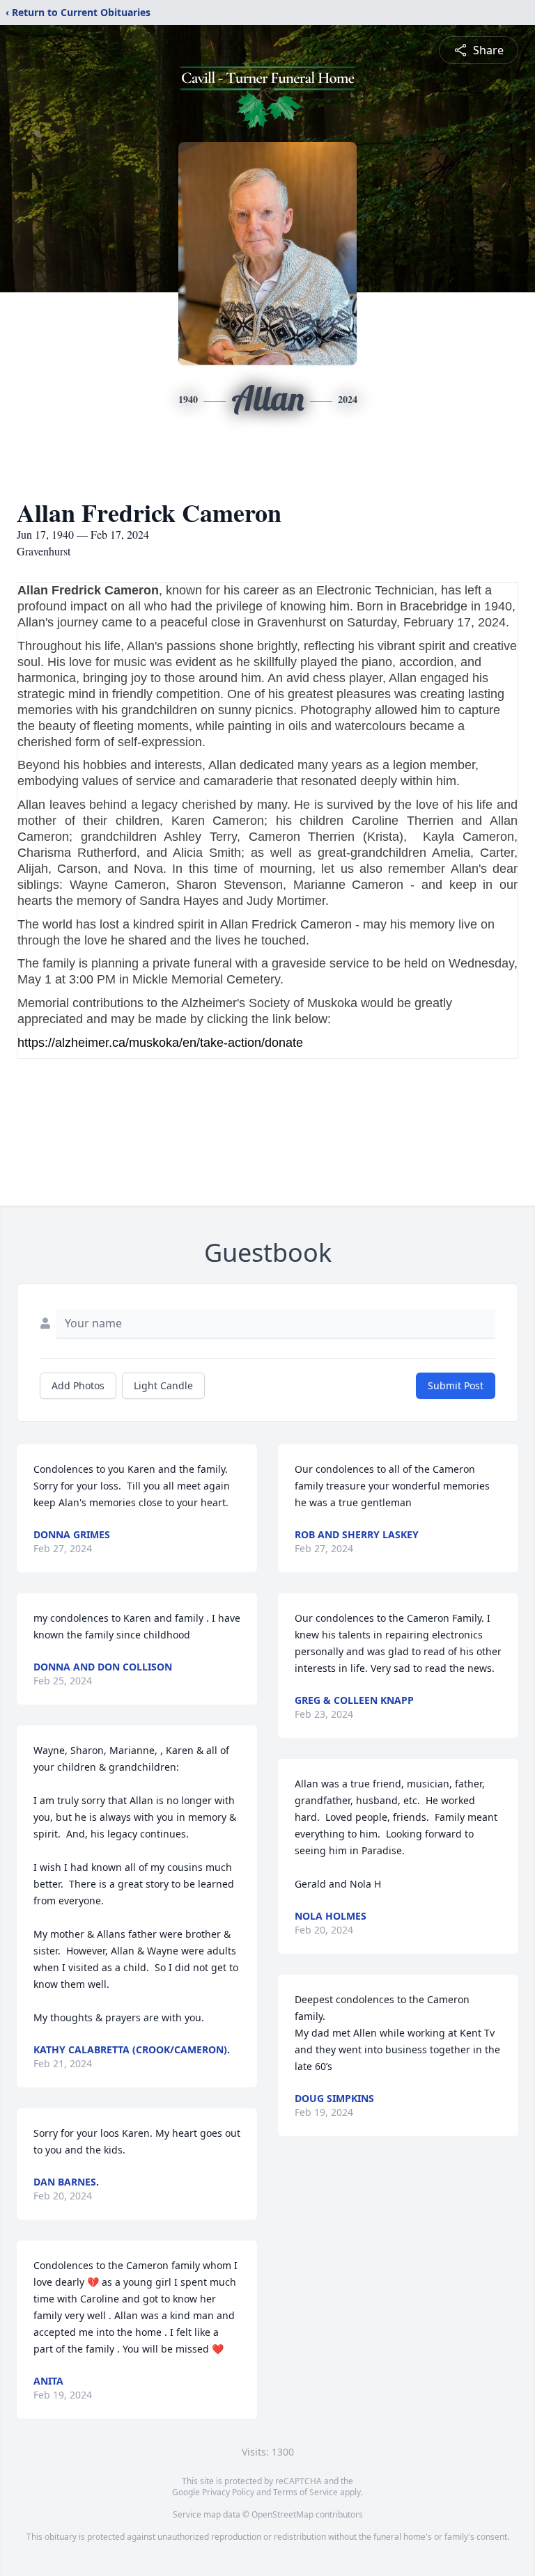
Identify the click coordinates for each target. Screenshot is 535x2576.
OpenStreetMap (282, 2514)
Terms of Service (305, 2492)
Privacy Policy (228, 2492)
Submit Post (456, 1385)
